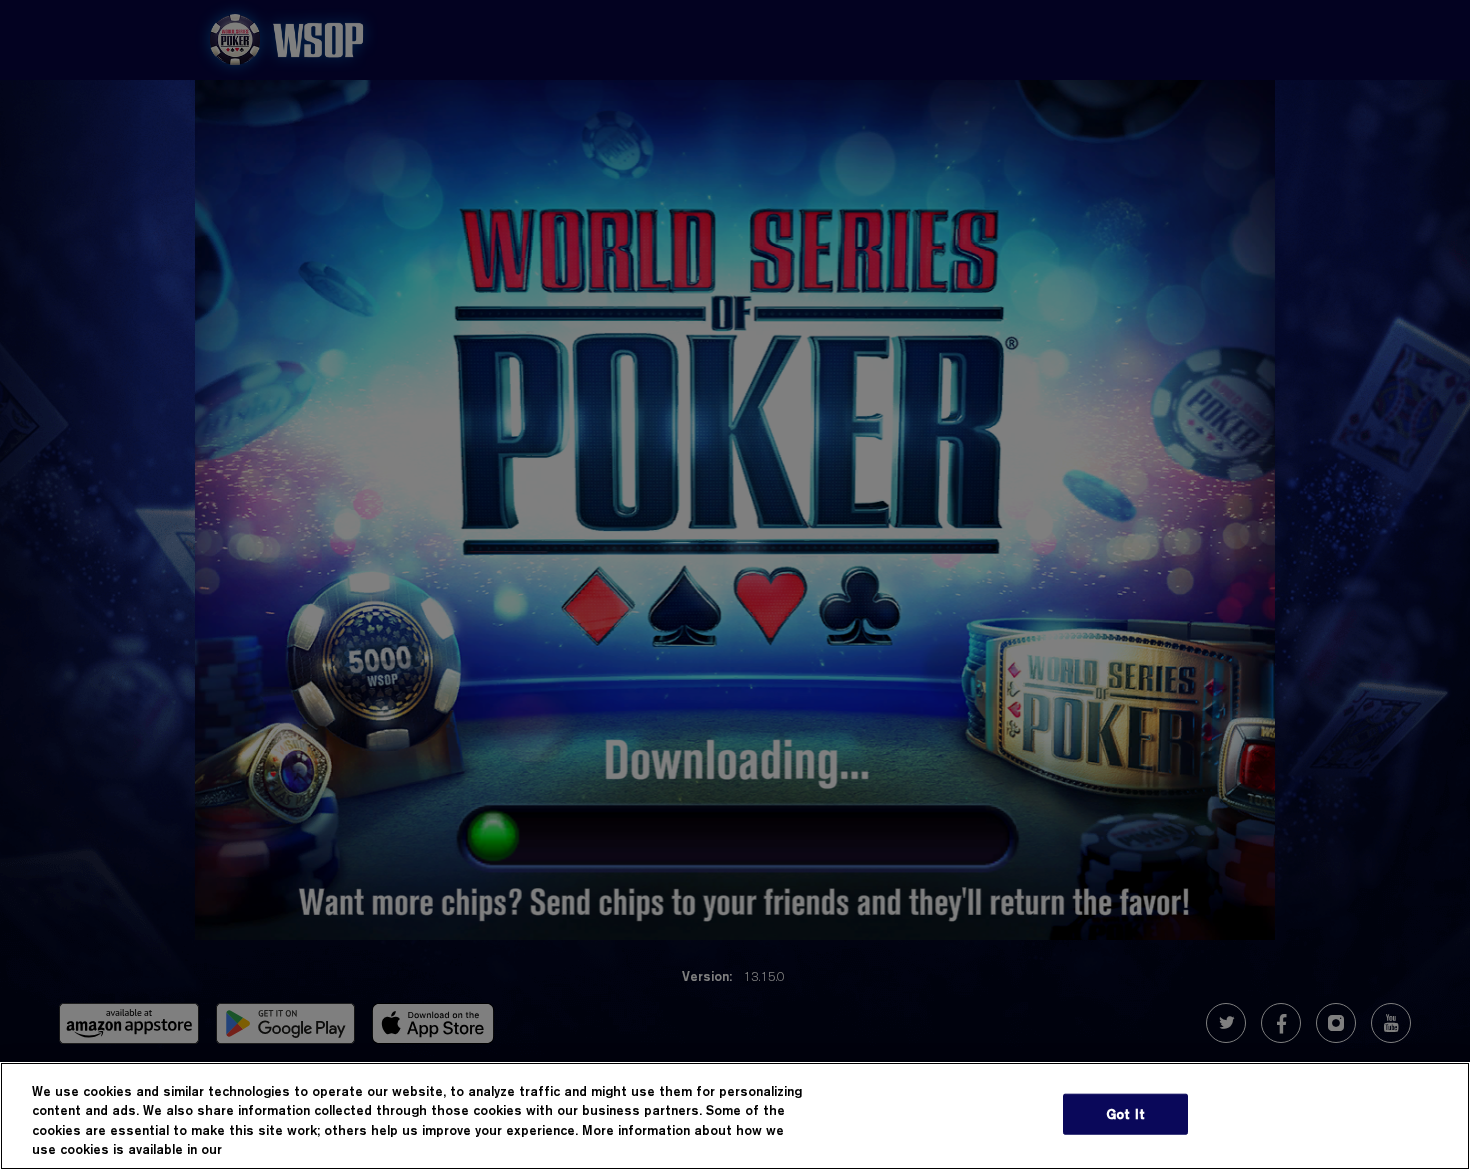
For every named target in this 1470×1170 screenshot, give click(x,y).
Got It (1125, 1114)
